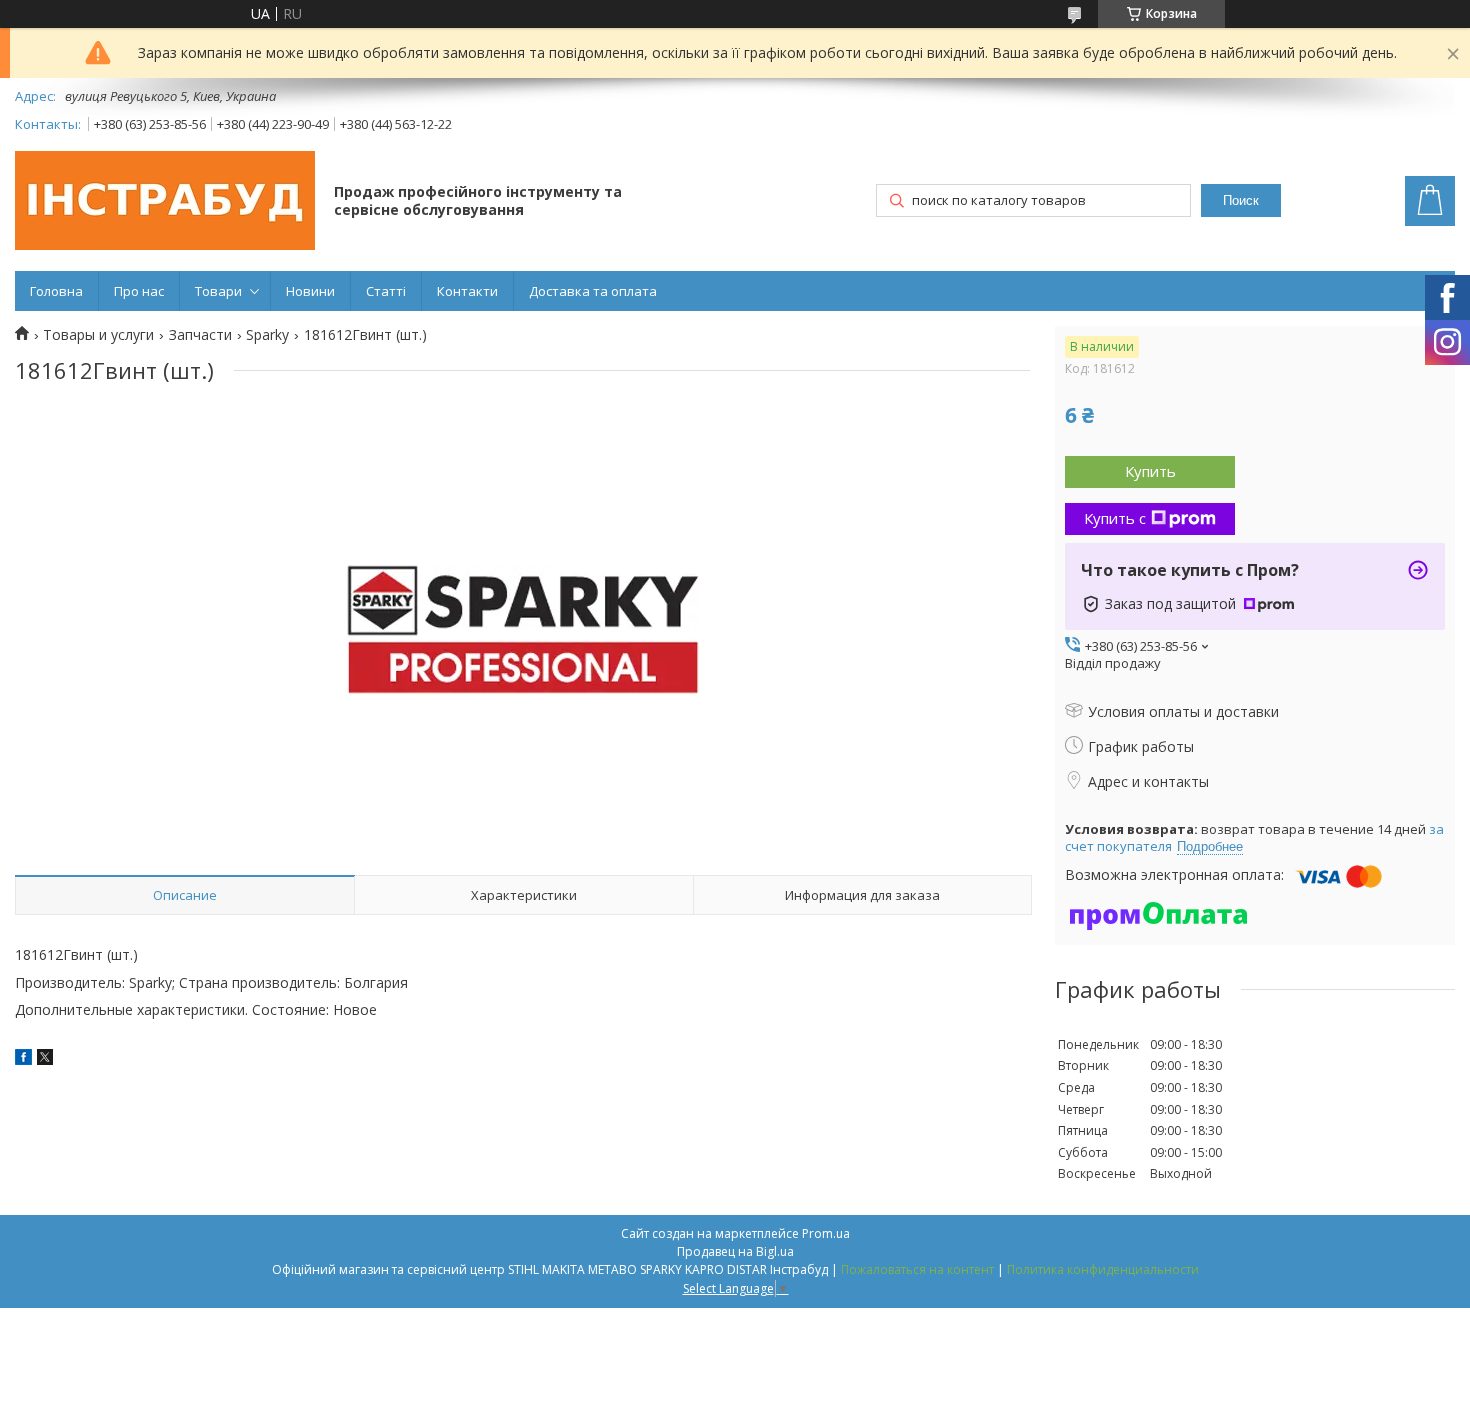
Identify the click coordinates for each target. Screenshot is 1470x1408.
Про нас (139, 291)
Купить (1150, 471)
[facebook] (23, 1059)
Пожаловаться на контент (917, 1269)
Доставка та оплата (593, 291)
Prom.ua (826, 1233)
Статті (386, 291)
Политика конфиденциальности (1103, 1269)
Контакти (467, 291)
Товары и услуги (98, 335)
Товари (218, 291)
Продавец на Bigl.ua (735, 1251)
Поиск (1241, 200)
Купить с (1115, 518)
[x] (45, 1059)
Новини (310, 291)
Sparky (267, 335)
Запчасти (200, 335)
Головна (56, 291)
